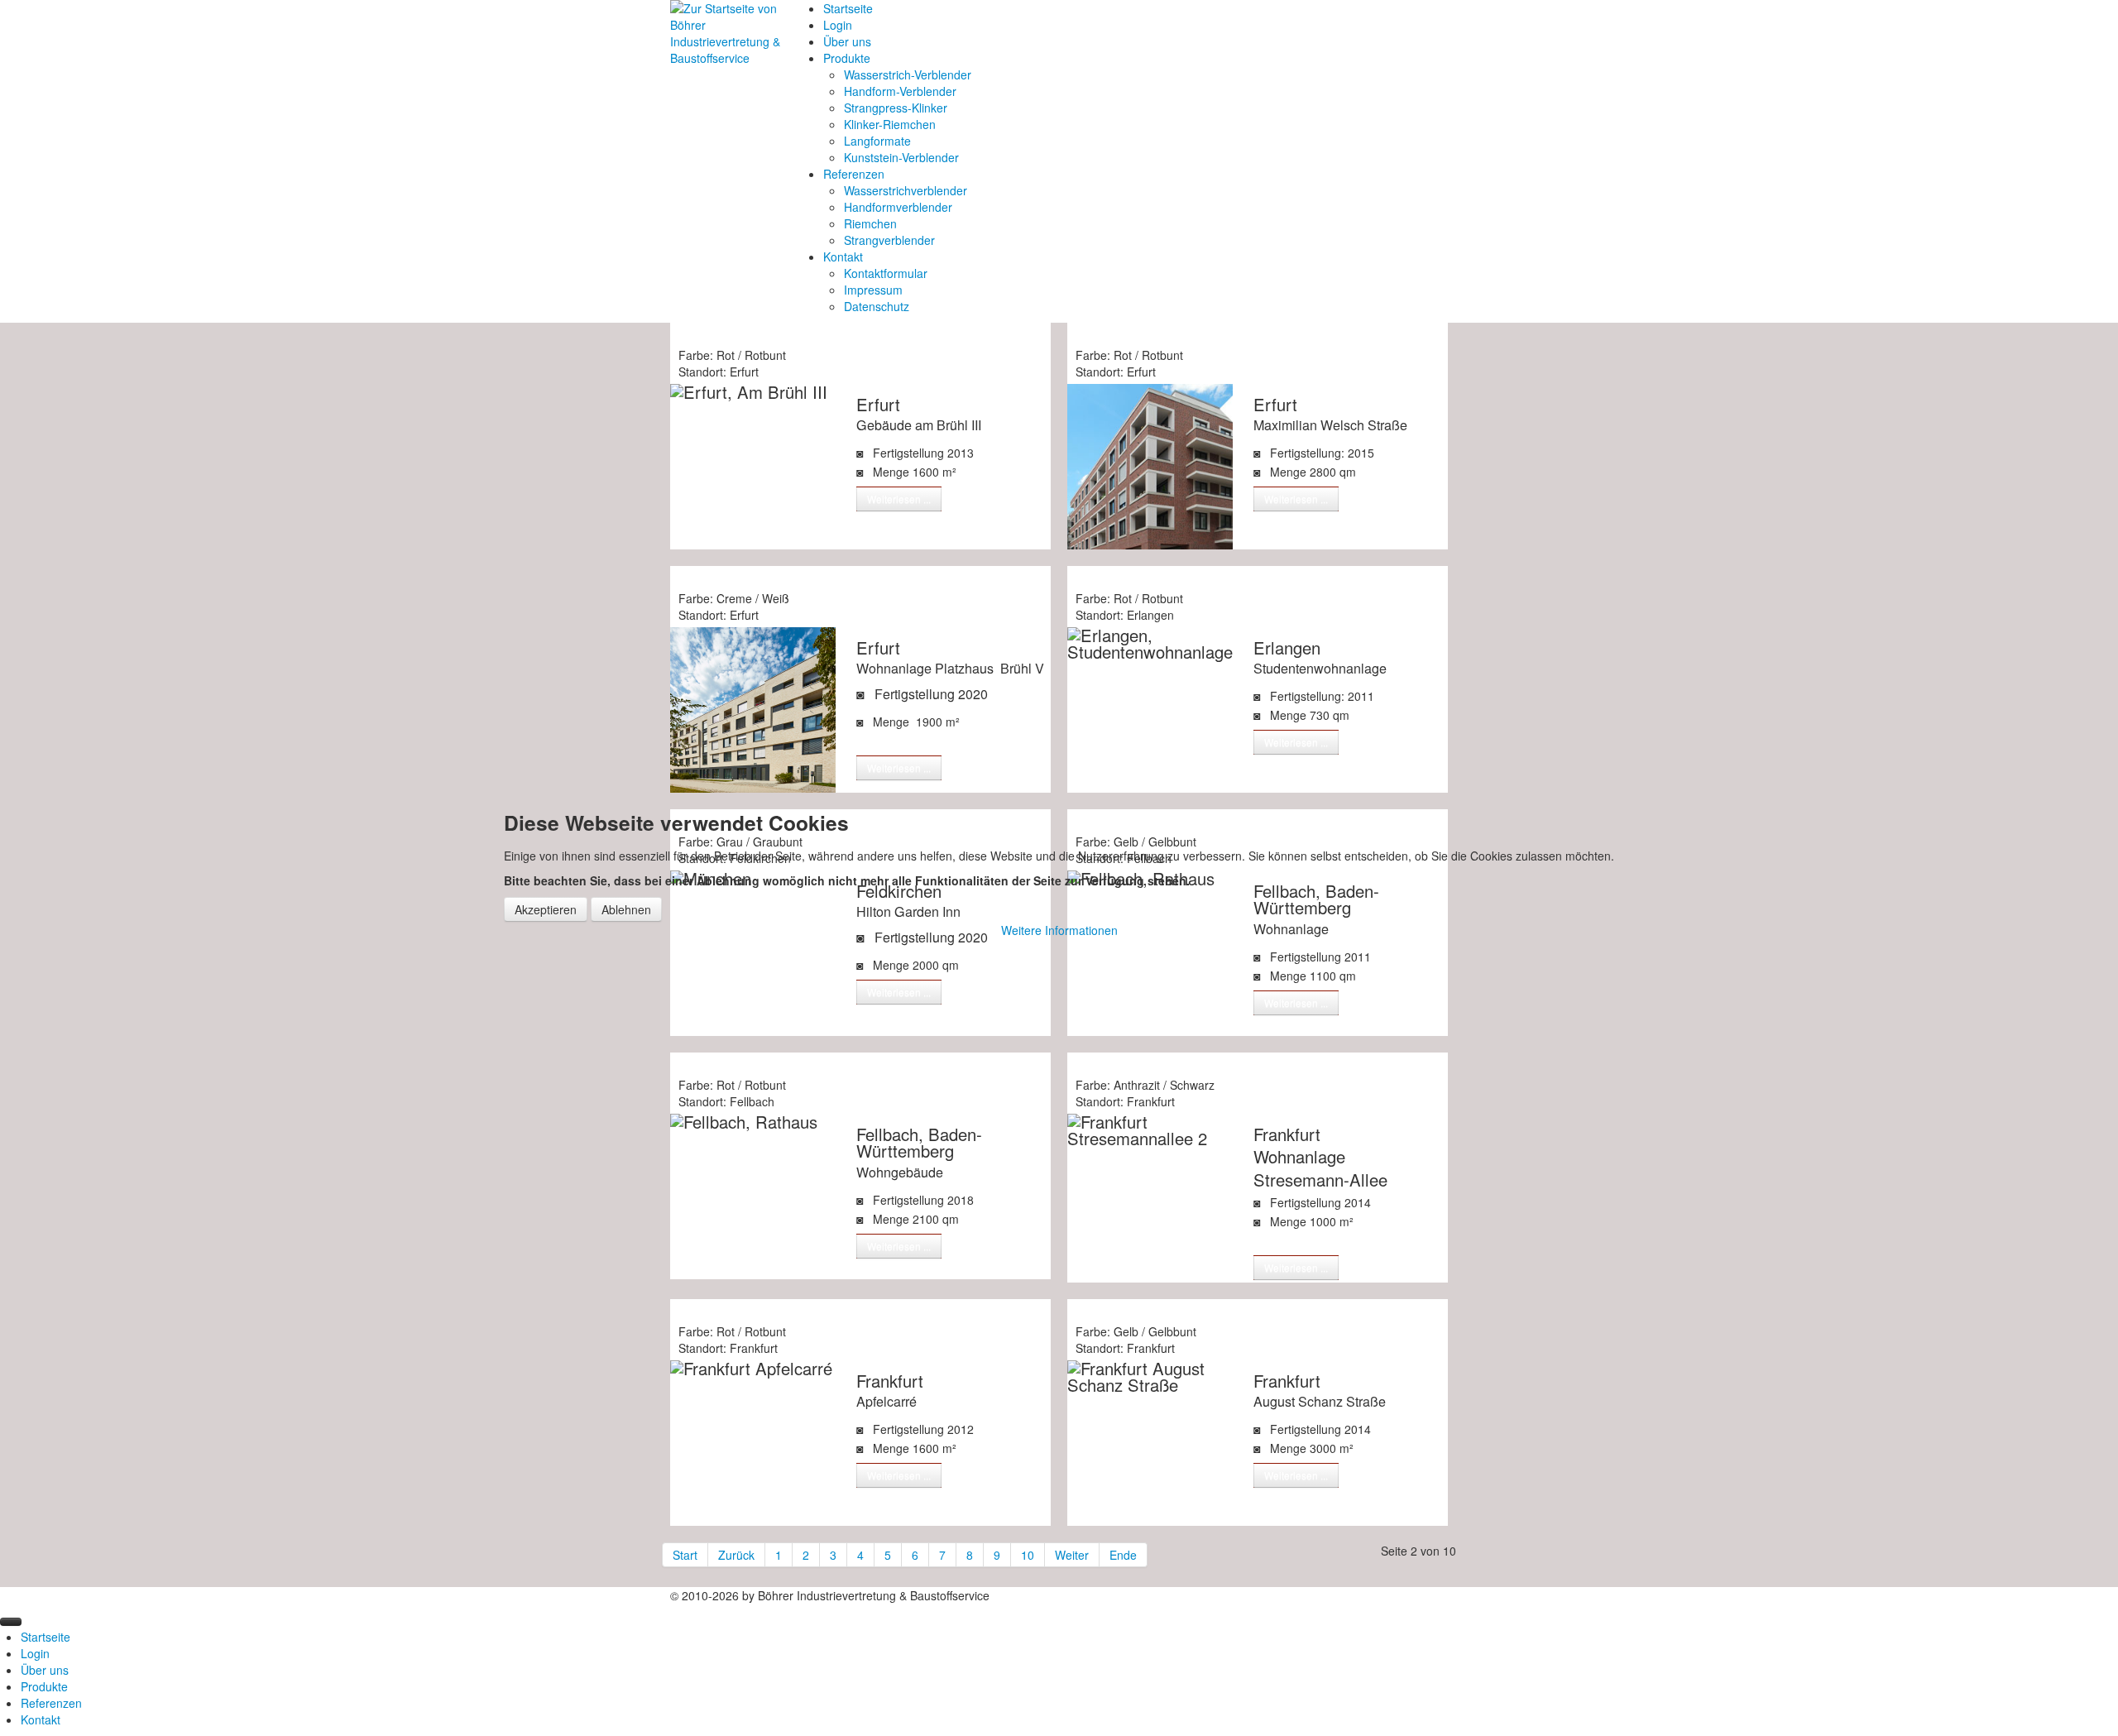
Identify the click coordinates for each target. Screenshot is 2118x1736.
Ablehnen (626, 909)
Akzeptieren (546, 909)
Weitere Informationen (1059, 930)
